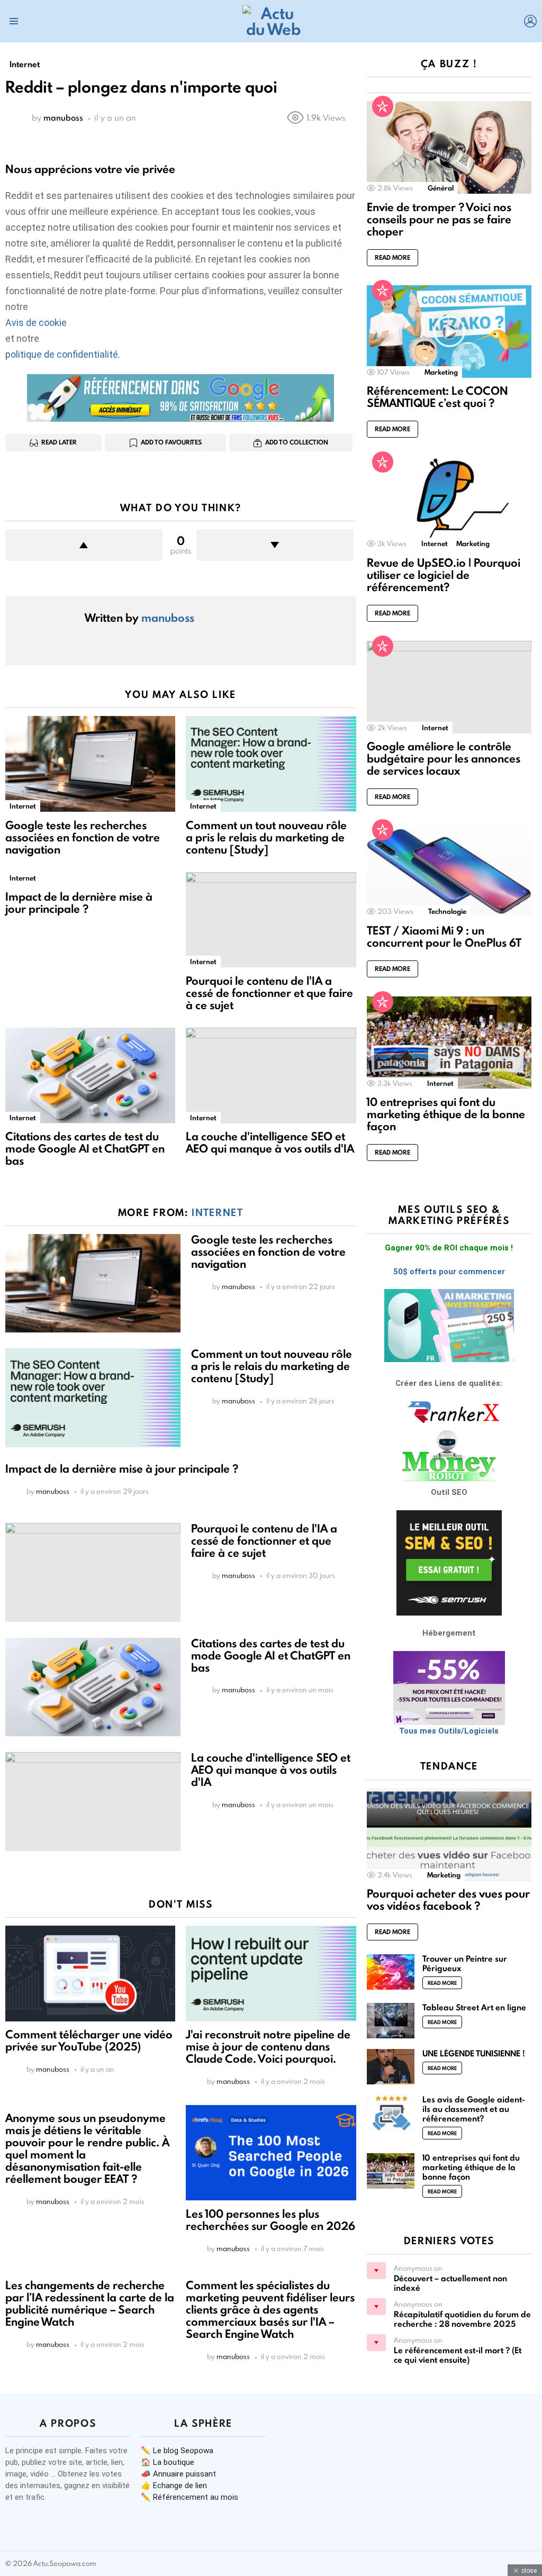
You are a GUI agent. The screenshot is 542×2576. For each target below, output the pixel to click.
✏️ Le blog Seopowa (177, 2451)
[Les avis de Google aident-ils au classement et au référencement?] (391, 2113)
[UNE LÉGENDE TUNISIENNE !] (391, 2067)
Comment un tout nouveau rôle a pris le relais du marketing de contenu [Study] (266, 837)
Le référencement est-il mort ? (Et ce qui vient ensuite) (458, 2355)
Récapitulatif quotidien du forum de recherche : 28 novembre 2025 (462, 2319)
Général (441, 188)
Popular (383, 106)
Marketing (441, 372)
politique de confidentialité (62, 354)
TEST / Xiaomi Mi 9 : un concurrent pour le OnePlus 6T (444, 937)
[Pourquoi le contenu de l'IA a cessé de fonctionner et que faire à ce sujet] (271, 920)
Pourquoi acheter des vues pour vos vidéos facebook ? (448, 1900)
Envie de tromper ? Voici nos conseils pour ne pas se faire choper (439, 219)
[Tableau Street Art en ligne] (391, 2021)
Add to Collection (297, 442)
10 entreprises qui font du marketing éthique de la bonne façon (446, 1114)
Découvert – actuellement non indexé (450, 2283)
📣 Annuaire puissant (178, 2474)
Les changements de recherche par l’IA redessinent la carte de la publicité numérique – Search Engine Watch (90, 2303)
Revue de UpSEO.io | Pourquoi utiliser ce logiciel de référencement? (444, 575)
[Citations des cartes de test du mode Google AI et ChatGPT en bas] (90, 1076)
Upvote (84, 545)
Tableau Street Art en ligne (474, 2007)
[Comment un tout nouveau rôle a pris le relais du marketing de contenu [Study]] (271, 764)
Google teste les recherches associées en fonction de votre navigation (83, 837)
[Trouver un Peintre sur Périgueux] (391, 1972)
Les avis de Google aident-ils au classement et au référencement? (474, 2109)
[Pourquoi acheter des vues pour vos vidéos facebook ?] (449, 1834)
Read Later (59, 442)
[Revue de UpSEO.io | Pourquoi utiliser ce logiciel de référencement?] (449, 503)
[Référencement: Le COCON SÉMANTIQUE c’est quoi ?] (449, 332)
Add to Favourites (171, 442)
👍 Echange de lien (174, 2486)
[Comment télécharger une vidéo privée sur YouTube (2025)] (90, 1974)
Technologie (447, 911)
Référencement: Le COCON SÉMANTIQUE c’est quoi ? (437, 397)
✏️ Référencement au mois (189, 2497)
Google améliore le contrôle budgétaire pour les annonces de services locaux (444, 759)
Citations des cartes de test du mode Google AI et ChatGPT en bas (85, 1149)
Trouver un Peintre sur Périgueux (465, 1963)
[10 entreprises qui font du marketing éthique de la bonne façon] (449, 1043)
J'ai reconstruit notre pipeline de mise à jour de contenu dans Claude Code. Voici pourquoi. (268, 2047)
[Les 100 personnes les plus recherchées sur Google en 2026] (271, 2153)
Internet (23, 806)
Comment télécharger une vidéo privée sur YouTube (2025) (89, 2040)
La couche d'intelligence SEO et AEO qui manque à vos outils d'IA (270, 1142)
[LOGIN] (530, 21)
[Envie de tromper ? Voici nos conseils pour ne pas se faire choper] (449, 147)
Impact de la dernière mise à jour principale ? (79, 903)
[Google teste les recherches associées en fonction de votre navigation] (90, 764)
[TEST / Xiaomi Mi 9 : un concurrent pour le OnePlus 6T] (449, 871)
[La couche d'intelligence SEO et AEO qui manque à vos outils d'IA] (271, 1076)
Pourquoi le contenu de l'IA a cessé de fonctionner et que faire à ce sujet (269, 993)
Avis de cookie (36, 323)
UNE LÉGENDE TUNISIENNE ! (474, 2053)
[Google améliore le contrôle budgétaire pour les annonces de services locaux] (449, 687)
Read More (392, 257)
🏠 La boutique (168, 2462)
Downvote (275, 545)
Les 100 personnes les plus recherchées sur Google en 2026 (270, 2220)
